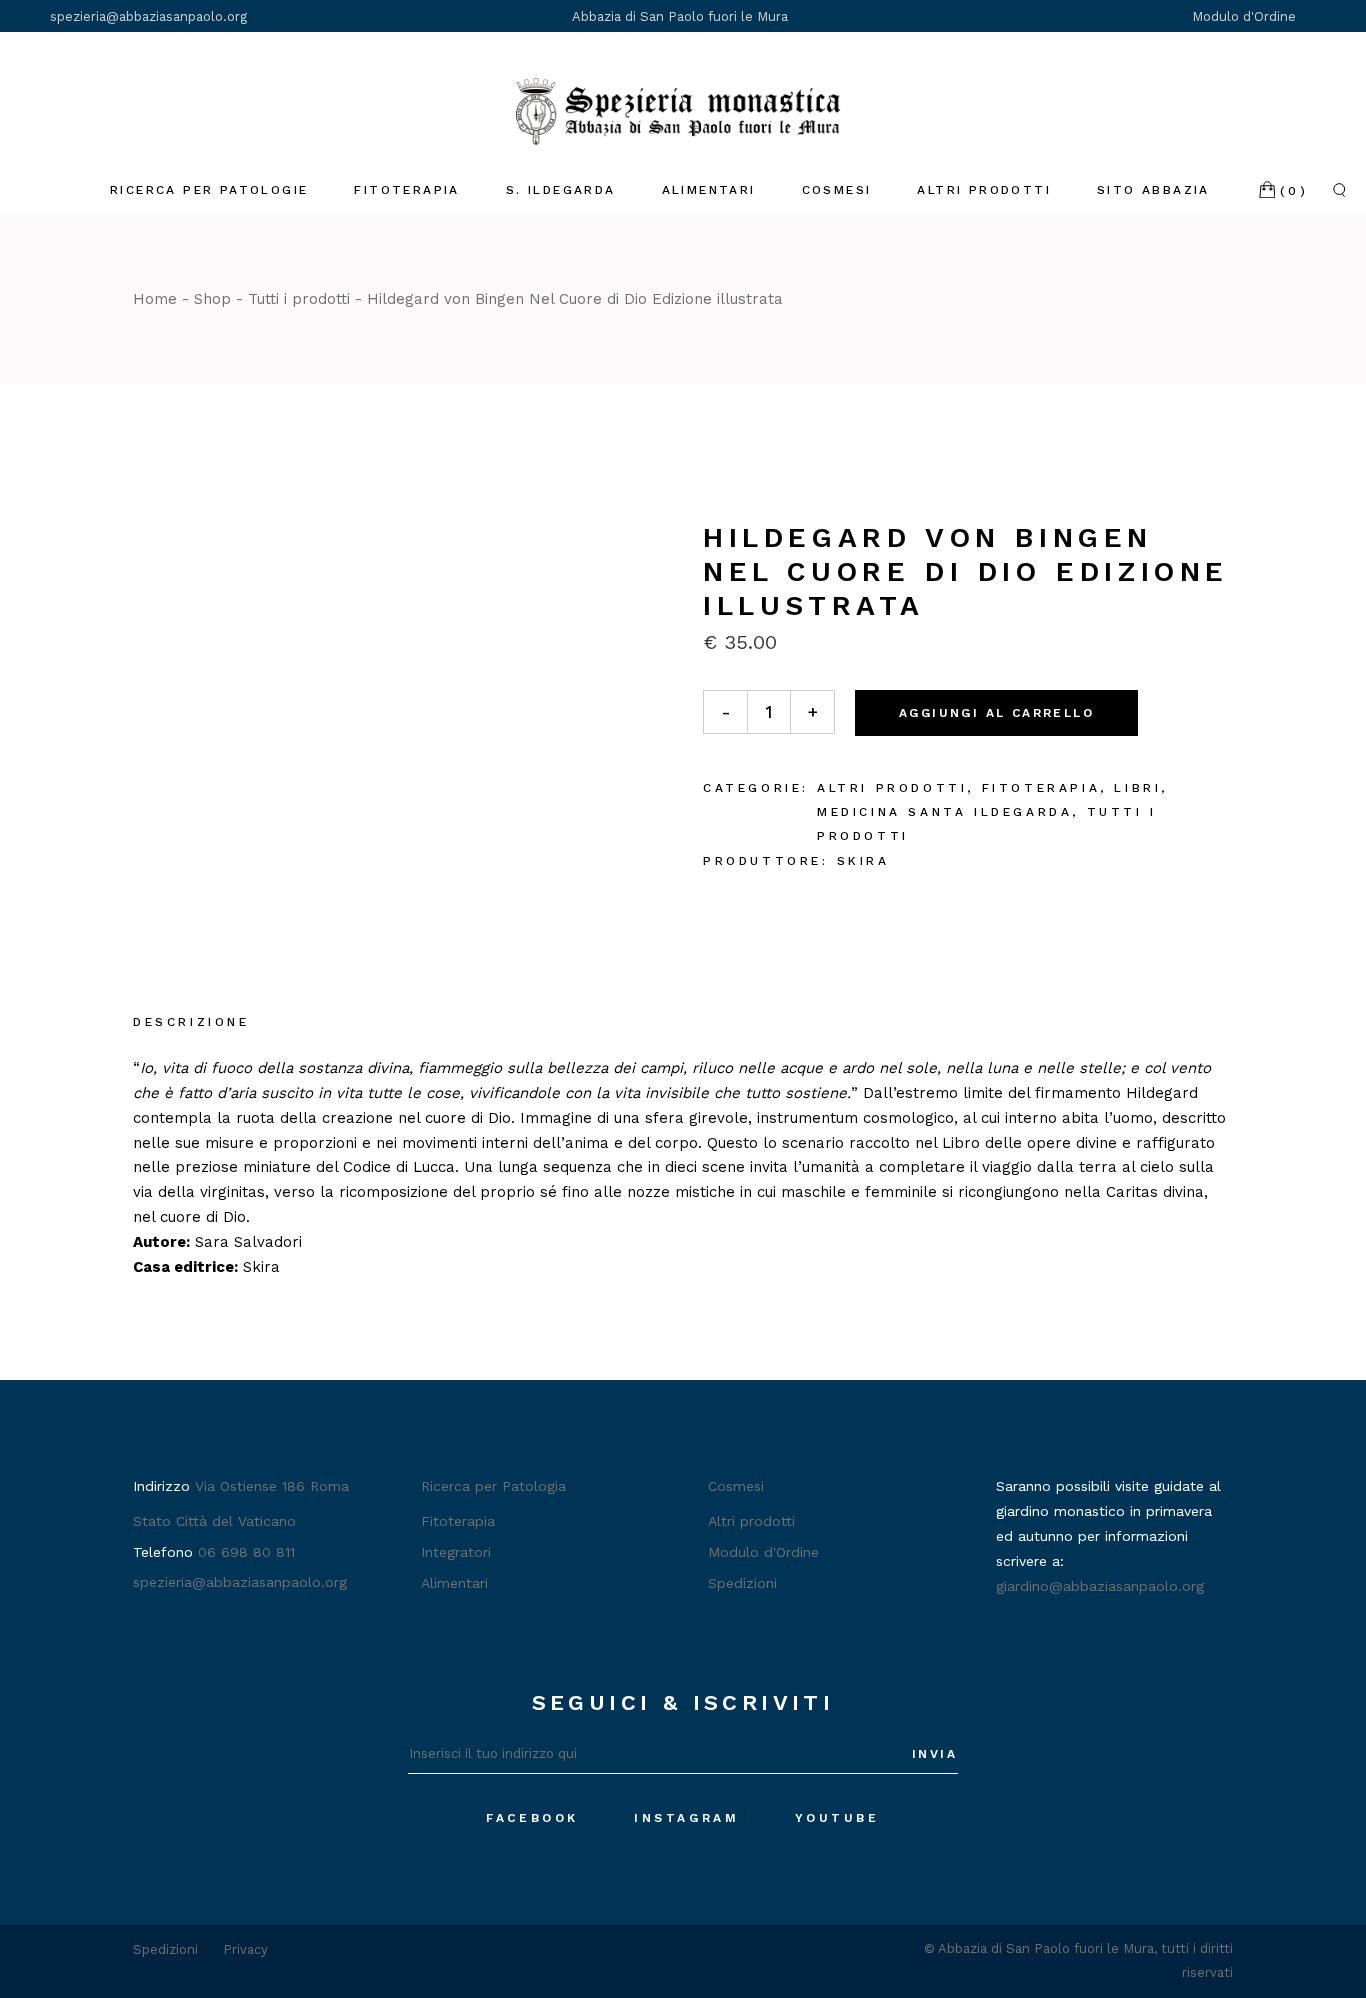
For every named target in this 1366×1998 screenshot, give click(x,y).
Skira (863, 861)
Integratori (456, 1552)
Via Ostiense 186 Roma (272, 1486)
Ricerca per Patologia (493, 1486)
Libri (1137, 788)
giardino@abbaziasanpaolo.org (1100, 1586)
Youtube (837, 1818)
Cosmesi (736, 1486)
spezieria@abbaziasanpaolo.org (148, 16)
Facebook (532, 1818)
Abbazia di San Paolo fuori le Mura (680, 16)
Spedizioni (742, 1583)
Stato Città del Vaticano (214, 1521)
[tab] (191, 1024)
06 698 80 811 (246, 1552)
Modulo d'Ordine (1246, 16)
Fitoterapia (1041, 788)
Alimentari (454, 1583)
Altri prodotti (892, 788)
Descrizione (191, 1022)
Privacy (245, 1949)
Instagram (686, 1818)
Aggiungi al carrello (996, 713)
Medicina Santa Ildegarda (944, 812)
